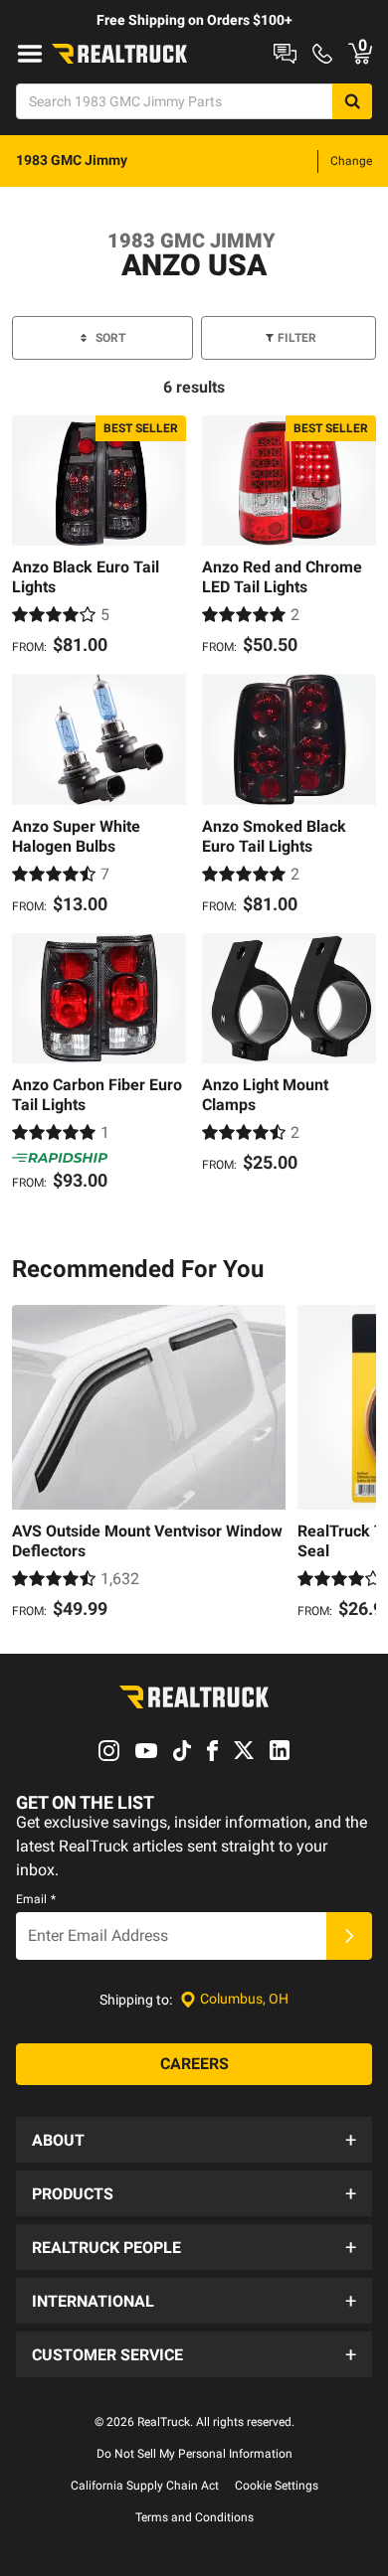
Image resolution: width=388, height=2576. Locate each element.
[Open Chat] (285, 54)
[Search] (352, 101)
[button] (194, 2140)
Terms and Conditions (194, 2517)
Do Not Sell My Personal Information (194, 2454)
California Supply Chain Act (145, 2486)
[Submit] (349, 1936)
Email (36, 1899)
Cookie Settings (277, 2486)
